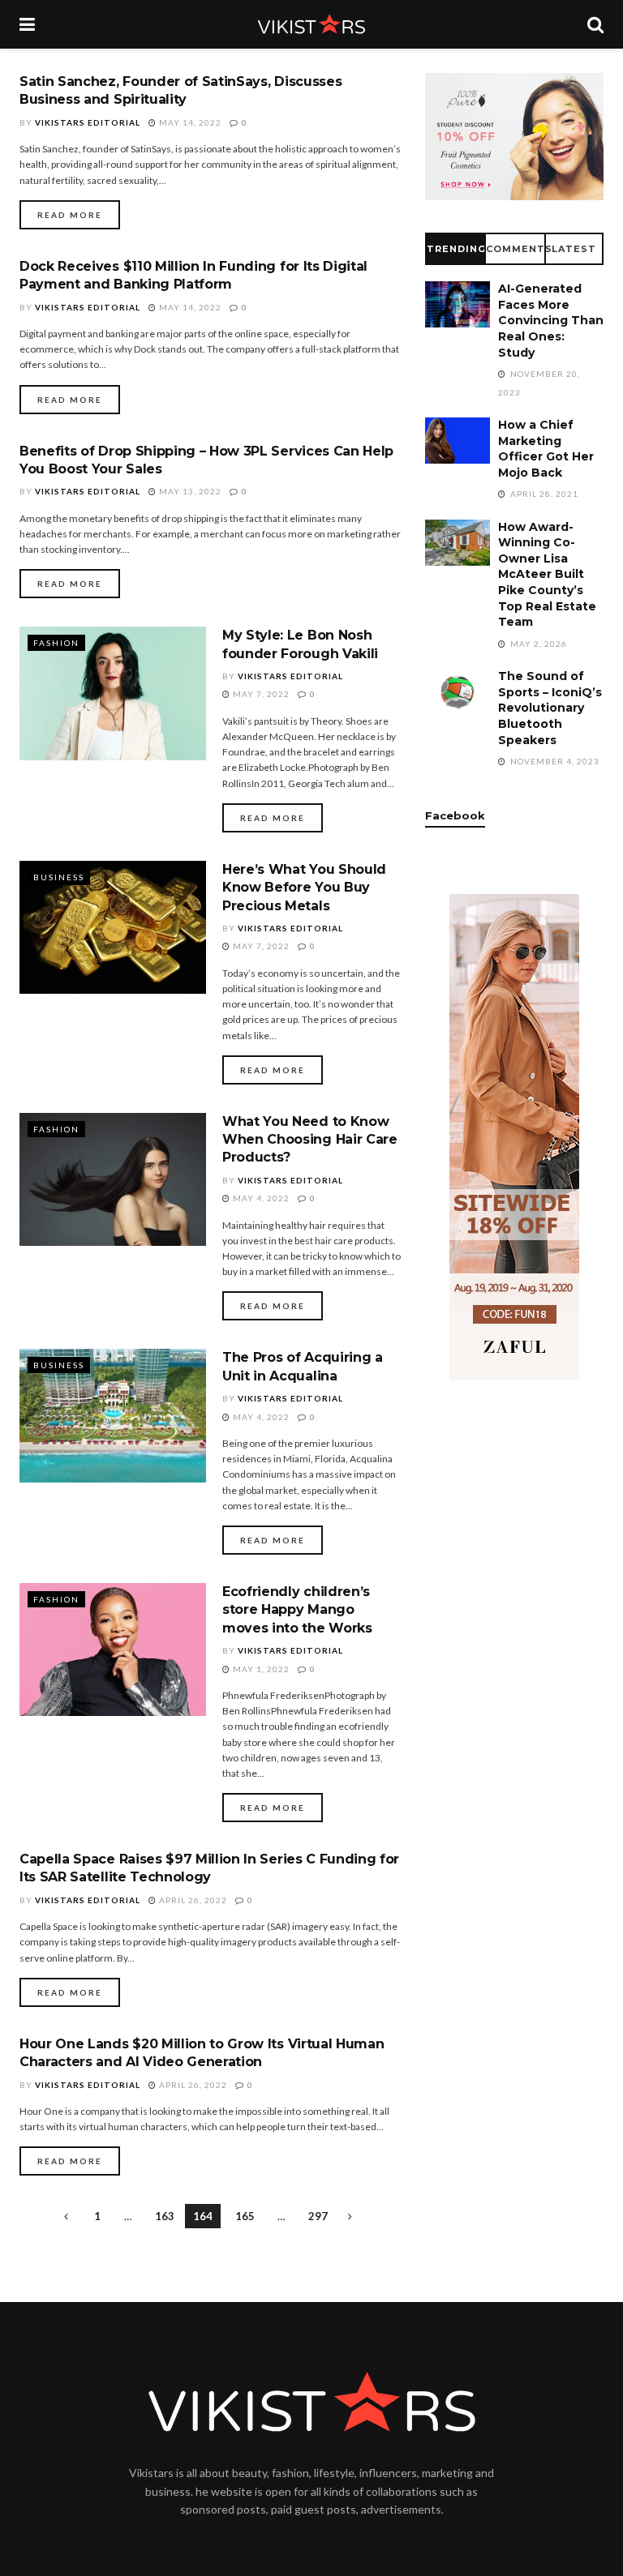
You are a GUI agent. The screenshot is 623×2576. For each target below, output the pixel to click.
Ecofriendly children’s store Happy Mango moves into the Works (297, 1610)
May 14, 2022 (189, 122)
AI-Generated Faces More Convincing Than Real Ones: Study (551, 320)
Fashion (56, 643)
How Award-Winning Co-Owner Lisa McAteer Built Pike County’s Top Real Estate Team (547, 575)
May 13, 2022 (189, 491)
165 (245, 2216)
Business (59, 877)
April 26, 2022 (192, 1900)
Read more (70, 215)
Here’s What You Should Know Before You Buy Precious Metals (304, 888)
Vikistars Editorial (88, 122)
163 (165, 2216)
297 (318, 2216)
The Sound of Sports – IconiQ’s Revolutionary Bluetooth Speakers (550, 708)
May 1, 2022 (260, 1669)
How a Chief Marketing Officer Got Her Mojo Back (546, 449)
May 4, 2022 (260, 1198)
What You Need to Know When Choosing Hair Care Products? (310, 1140)
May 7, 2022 (260, 694)
